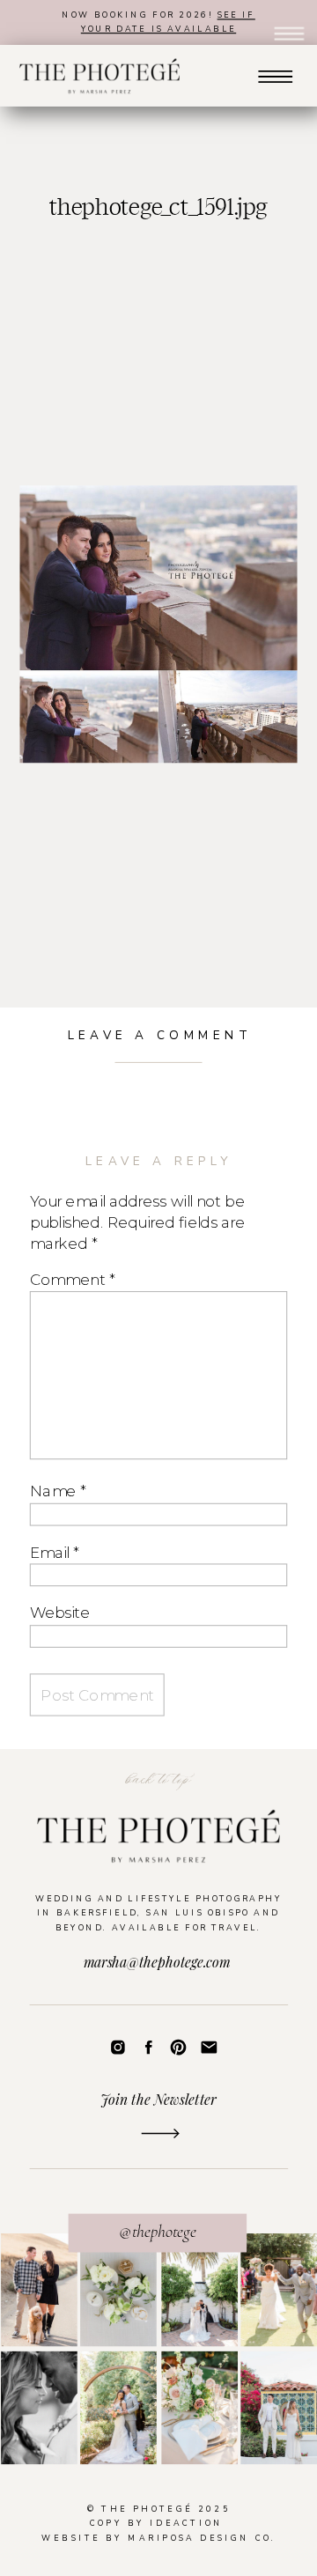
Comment (72, 1279)
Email (54, 1551)
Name (58, 1491)
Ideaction (186, 2523)
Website (60, 1612)
